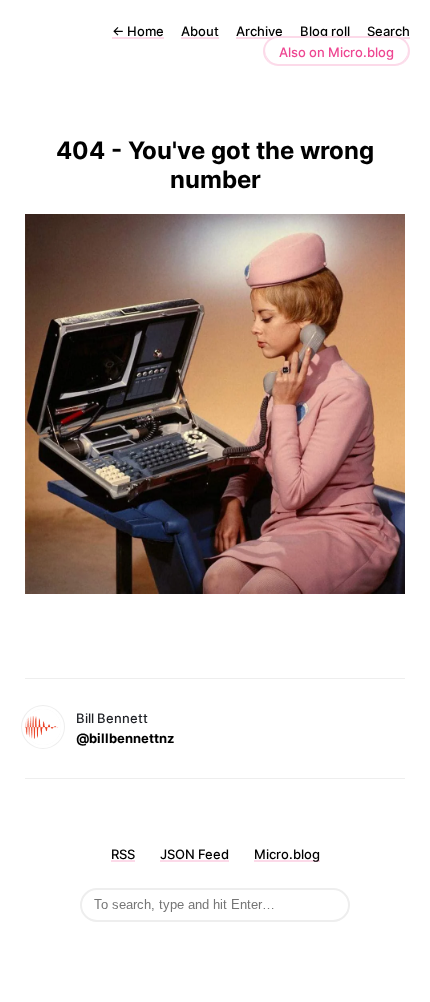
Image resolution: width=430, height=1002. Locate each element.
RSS (123, 854)
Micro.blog (287, 854)
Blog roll (325, 31)
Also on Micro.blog (336, 52)
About (200, 31)
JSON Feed (194, 854)
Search (388, 31)
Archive (259, 31)
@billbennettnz (125, 738)
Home (138, 31)
